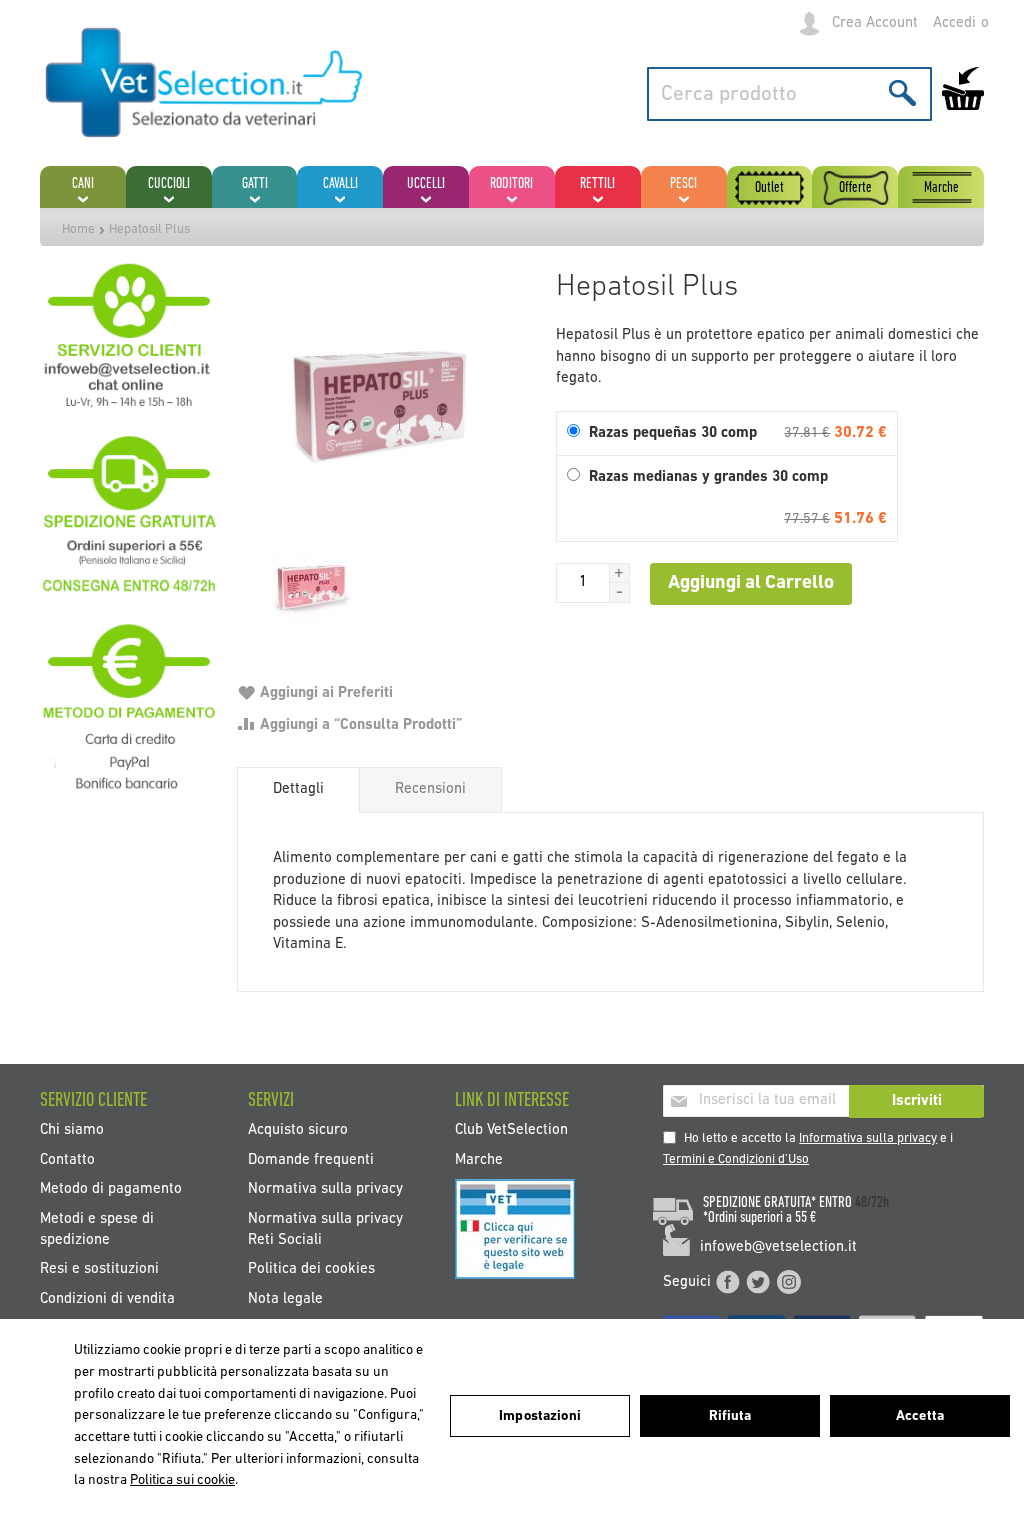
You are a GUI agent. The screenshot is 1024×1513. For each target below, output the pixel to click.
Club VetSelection (511, 1130)
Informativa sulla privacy (868, 1138)
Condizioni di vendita (107, 1298)
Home (78, 229)
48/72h (872, 1203)
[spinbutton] (583, 583)
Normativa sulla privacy (325, 1189)
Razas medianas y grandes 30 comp (708, 477)
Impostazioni (540, 1416)
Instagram (789, 1282)
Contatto (67, 1159)
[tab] (298, 790)
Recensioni (430, 789)
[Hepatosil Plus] (386, 410)
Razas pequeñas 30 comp (673, 433)
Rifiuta (730, 1416)
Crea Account (875, 23)
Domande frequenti (311, 1159)
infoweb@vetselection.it (778, 1247)
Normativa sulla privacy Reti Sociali (325, 1229)
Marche (479, 1159)
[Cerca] (902, 92)
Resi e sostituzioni (99, 1269)
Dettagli (298, 789)
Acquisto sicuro (298, 1130)
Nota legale (285, 1298)
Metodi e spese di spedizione (97, 1229)
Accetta (920, 1416)
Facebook (728, 1282)
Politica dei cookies (311, 1269)
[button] (620, 573)
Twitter (758, 1282)
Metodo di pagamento (111, 1189)
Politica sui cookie (182, 1480)
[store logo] (205, 84)
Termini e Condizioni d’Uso (736, 1159)
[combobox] (789, 94)
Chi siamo (72, 1130)
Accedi (954, 23)
